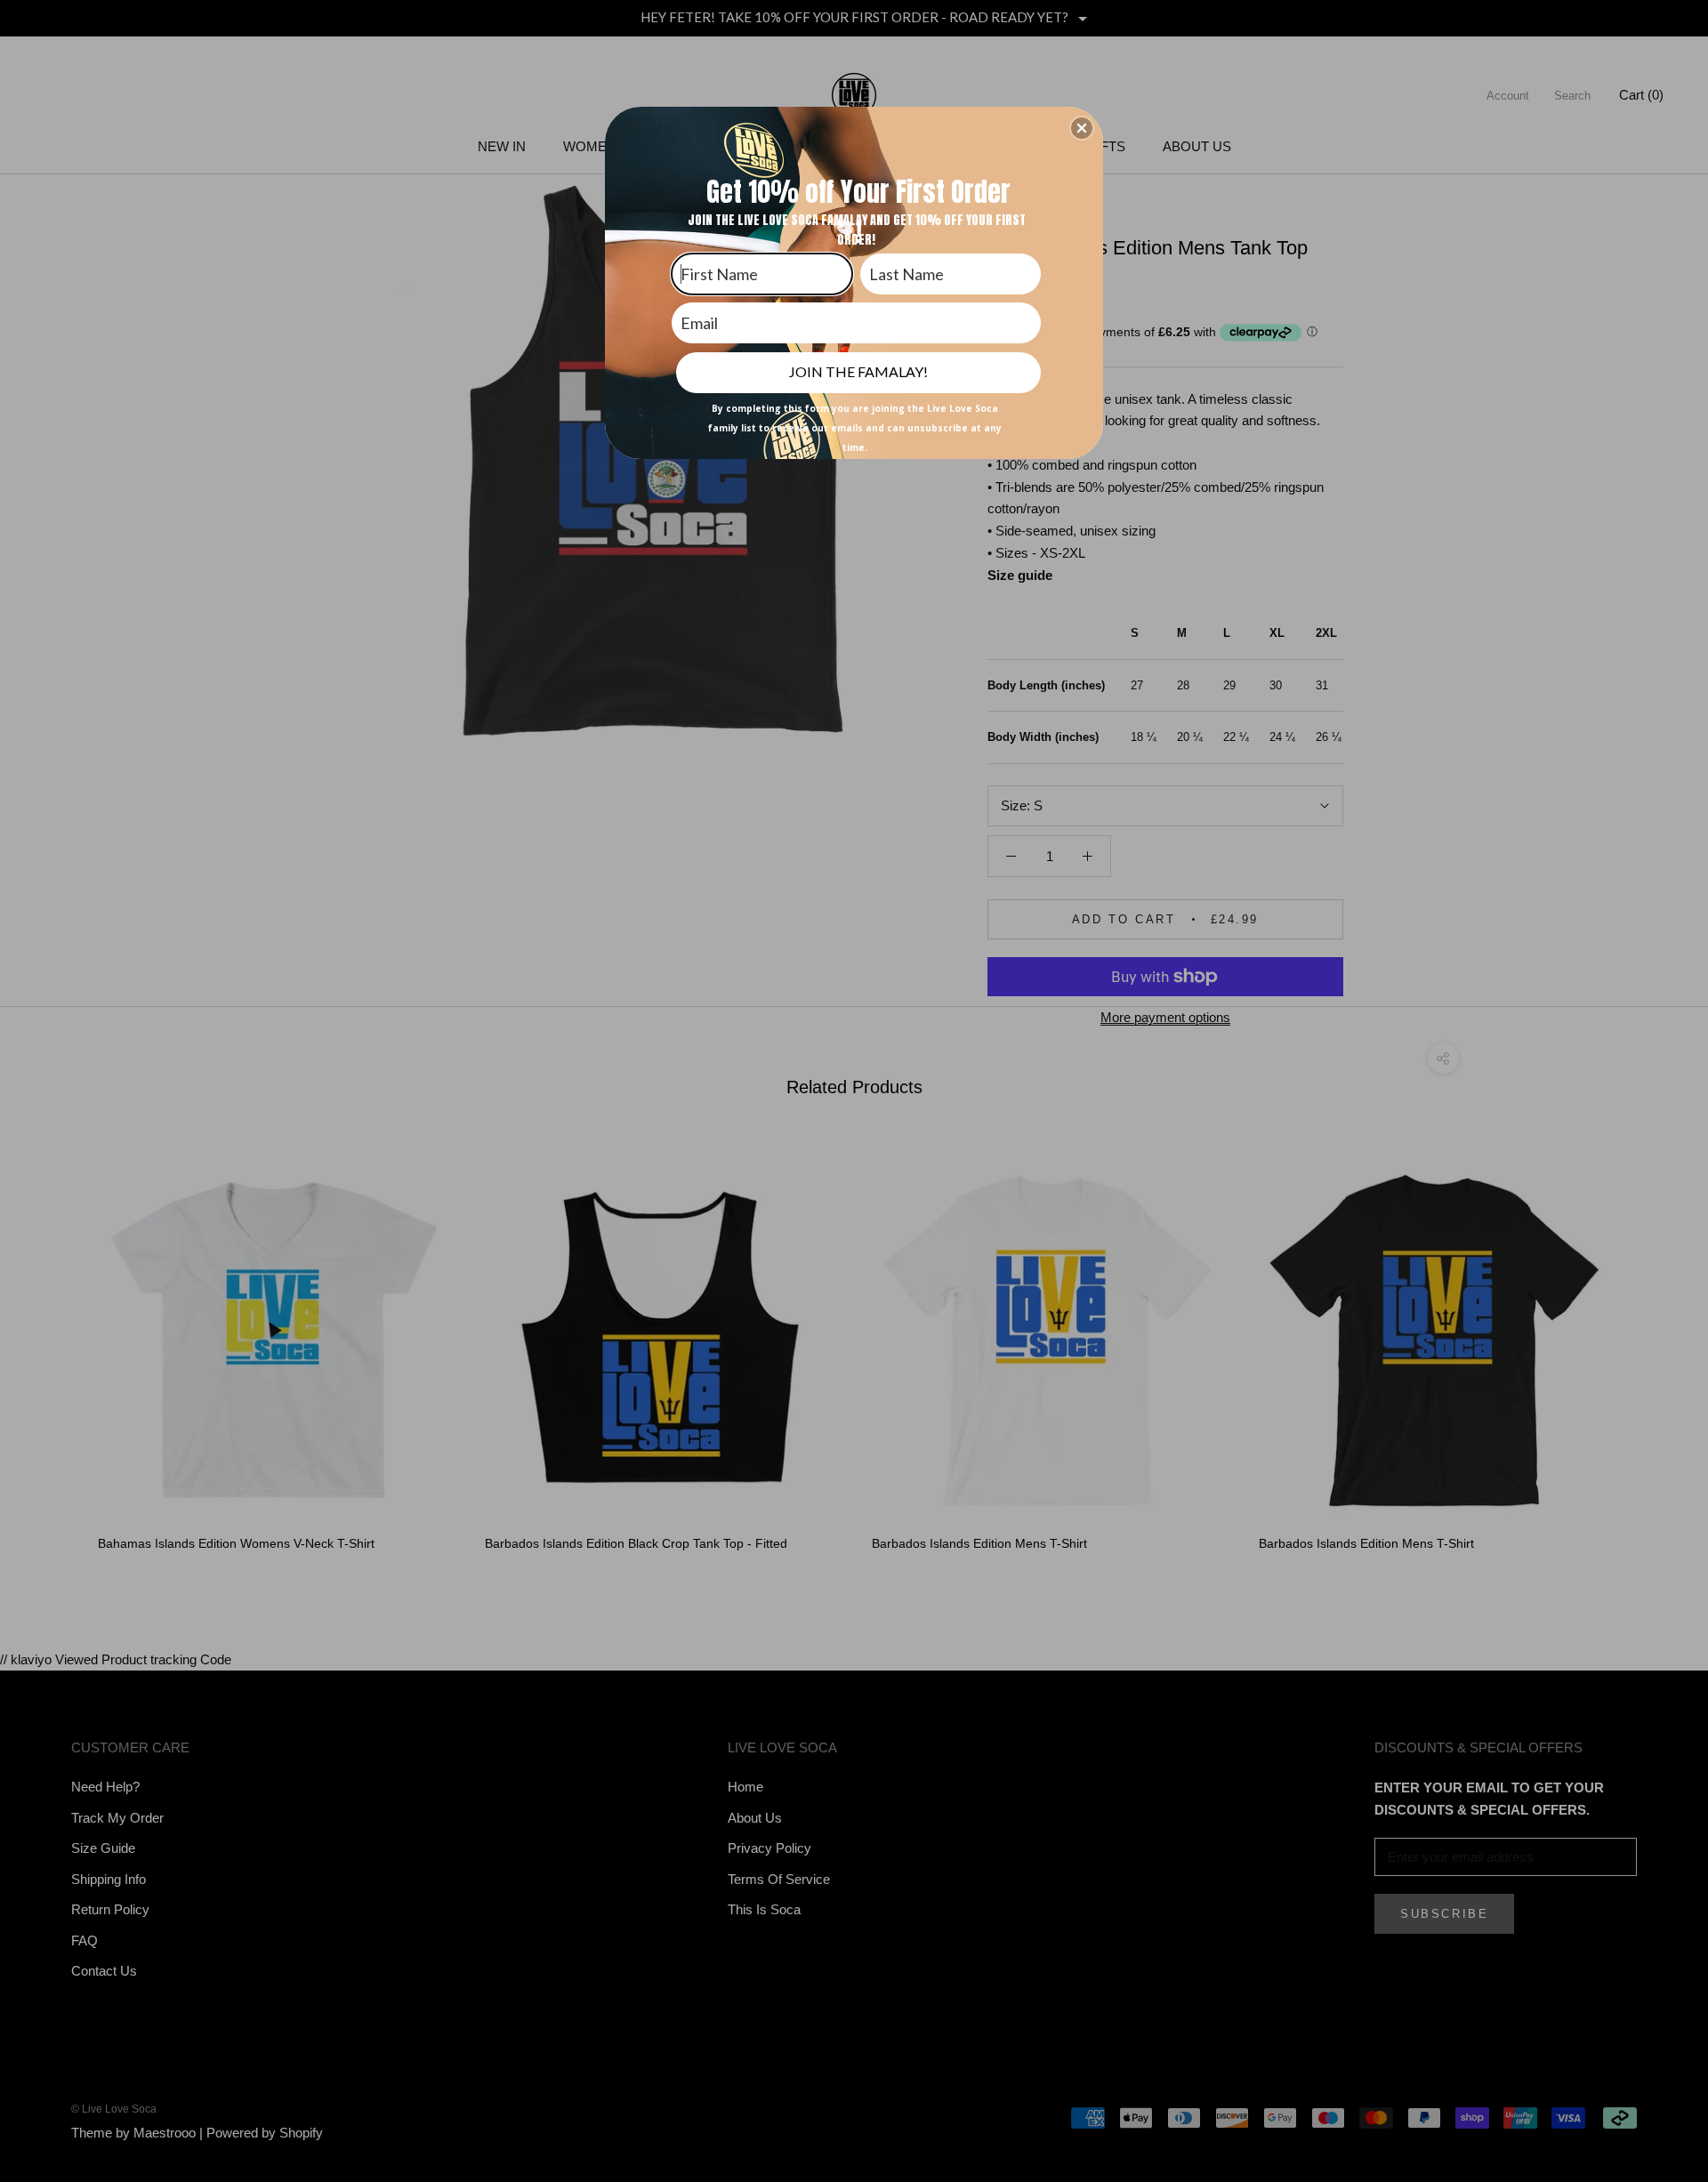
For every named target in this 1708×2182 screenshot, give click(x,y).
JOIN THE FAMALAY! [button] (858, 371)
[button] (1082, 128)
